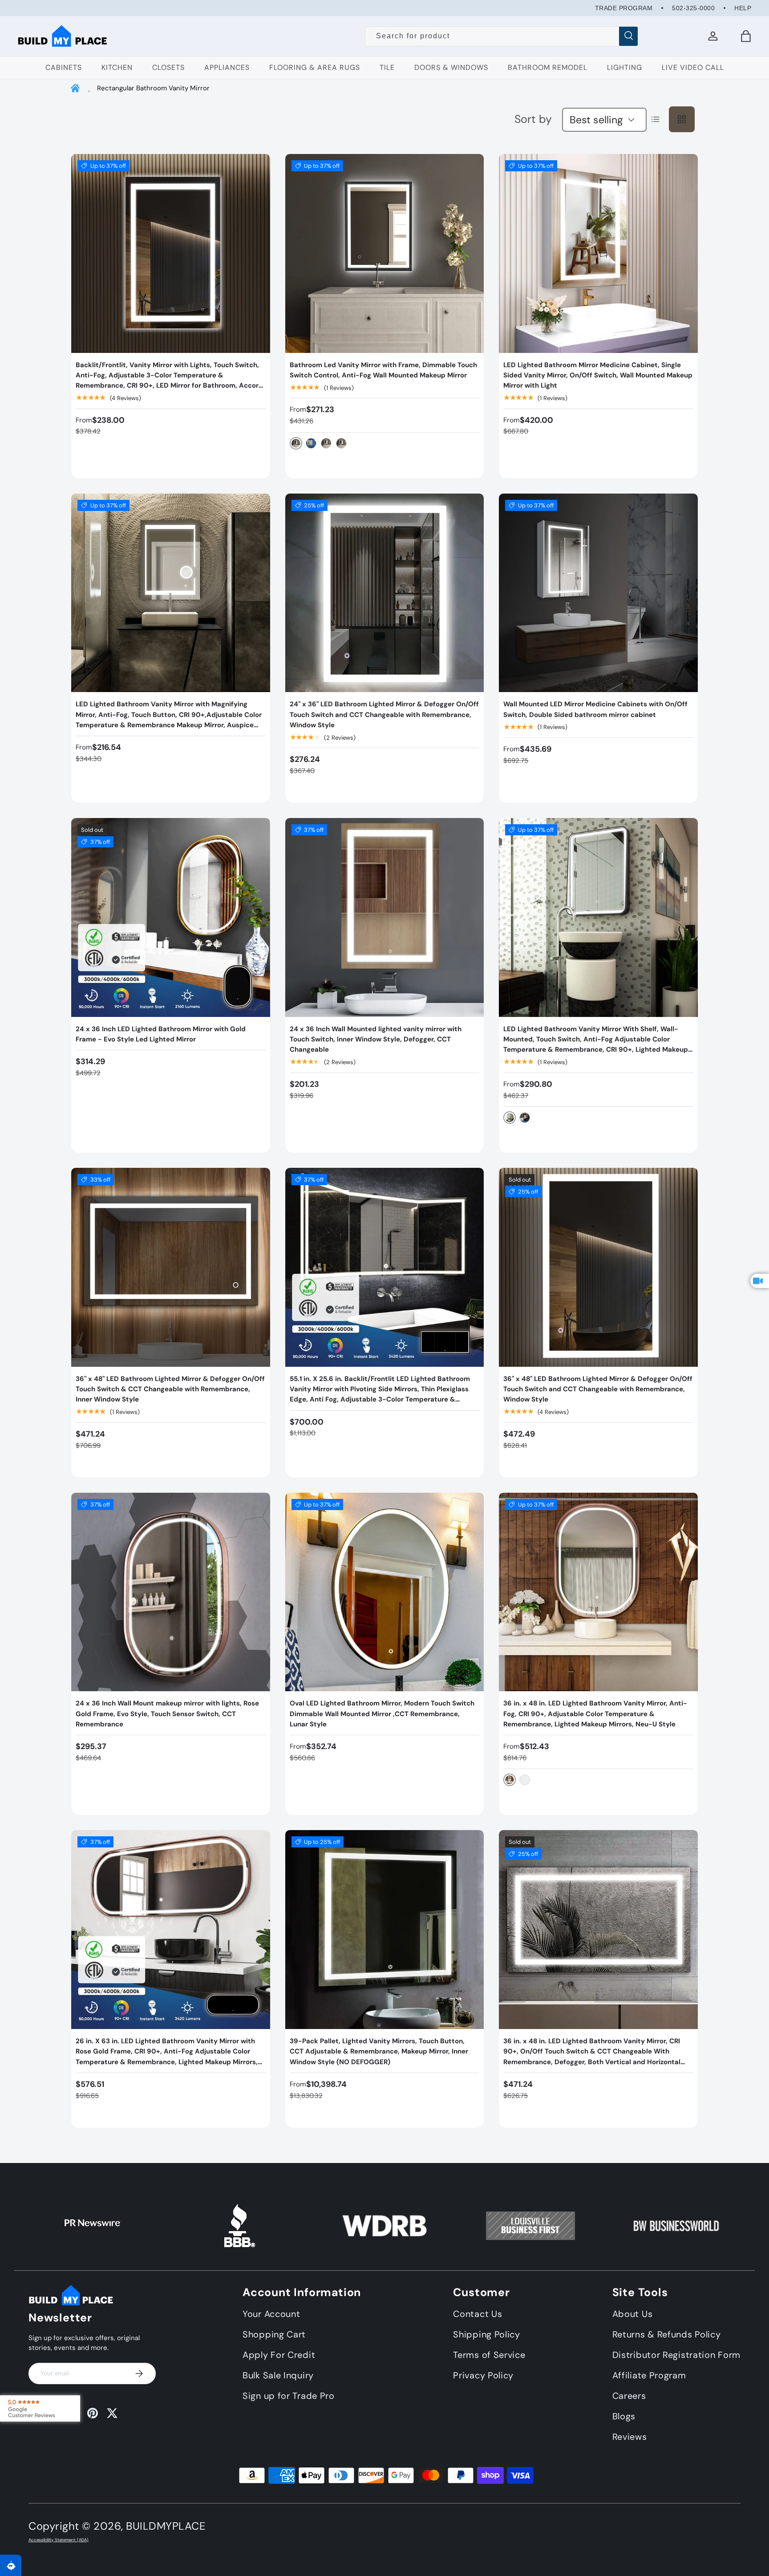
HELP (743, 8)
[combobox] (502, 36)
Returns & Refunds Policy (667, 2334)
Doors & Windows (451, 67)
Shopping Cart (274, 2334)
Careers (629, 2396)
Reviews (630, 2437)
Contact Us (478, 2314)
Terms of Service (489, 2355)
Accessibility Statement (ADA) (59, 2540)
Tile (387, 67)
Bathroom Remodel (548, 67)
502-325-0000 (693, 8)
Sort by (533, 119)
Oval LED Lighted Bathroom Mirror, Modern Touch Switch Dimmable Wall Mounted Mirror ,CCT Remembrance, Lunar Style (382, 1714)
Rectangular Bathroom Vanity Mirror (153, 88)
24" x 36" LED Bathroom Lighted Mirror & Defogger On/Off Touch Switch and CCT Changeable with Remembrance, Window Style (384, 715)
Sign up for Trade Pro (289, 2396)
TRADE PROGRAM (624, 8)
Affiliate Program (649, 2375)
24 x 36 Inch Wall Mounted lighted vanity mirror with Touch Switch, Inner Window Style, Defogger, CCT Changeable (376, 1039)
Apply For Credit (279, 2355)
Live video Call (693, 67)
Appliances (227, 67)
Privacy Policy (483, 2375)
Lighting (625, 67)
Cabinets (64, 67)
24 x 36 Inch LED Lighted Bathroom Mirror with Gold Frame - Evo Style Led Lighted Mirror (161, 1034)
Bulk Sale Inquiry (278, 2375)
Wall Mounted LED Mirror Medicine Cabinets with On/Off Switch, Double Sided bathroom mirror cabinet (595, 709)
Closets (168, 67)
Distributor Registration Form (676, 2355)
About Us (633, 2314)
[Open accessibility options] (11, 2565)
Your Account (271, 2314)
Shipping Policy (487, 2334)
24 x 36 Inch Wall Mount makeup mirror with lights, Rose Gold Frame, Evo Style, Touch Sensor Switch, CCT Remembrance (167, 1714)
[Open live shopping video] (760, 1281)
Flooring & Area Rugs (315, 67)
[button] (746, 36)
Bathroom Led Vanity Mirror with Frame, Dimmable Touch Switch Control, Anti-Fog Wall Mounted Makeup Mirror (383, 370)
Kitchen (117, 67)
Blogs (624, 2416)
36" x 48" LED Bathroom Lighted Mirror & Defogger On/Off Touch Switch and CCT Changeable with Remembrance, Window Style (598, 1389)
